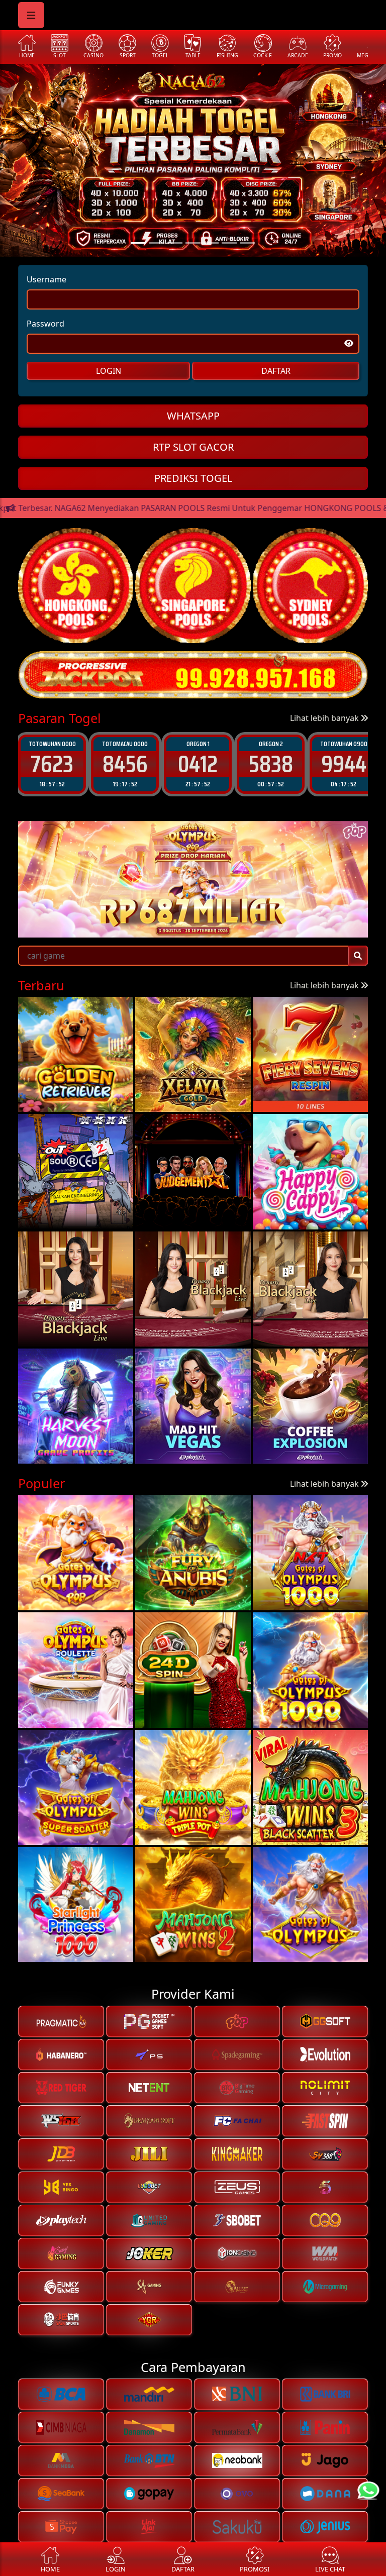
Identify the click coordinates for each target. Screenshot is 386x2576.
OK (193, 1371)
